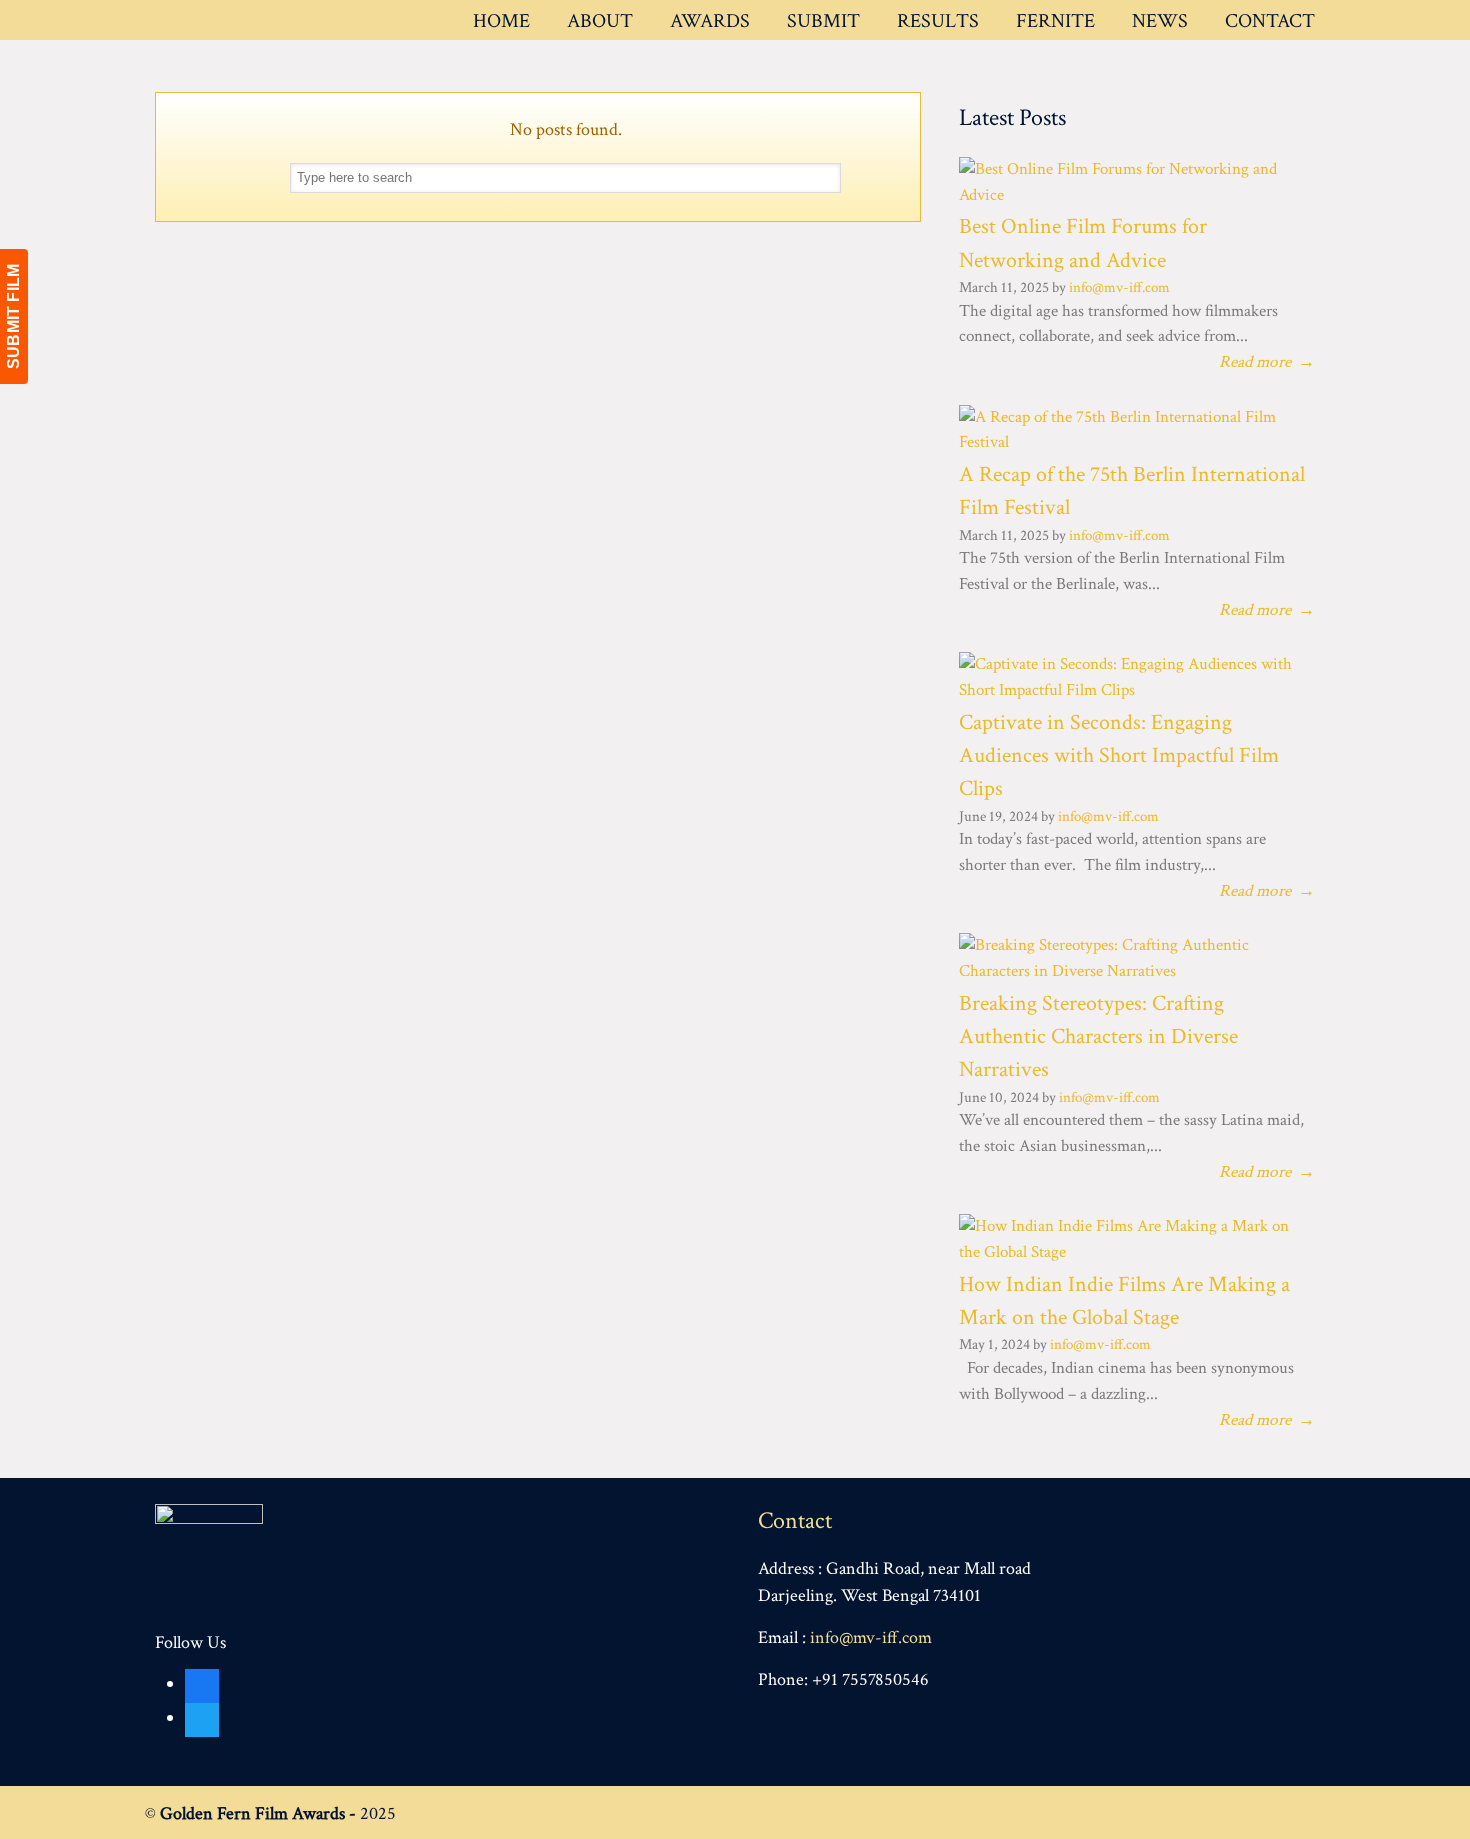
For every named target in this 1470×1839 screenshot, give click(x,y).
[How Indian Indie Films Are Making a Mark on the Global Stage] (1130, 1252)
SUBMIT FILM (13, 316)
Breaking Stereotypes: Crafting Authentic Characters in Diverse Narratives (1098, 1037)
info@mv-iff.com (1119, 287)
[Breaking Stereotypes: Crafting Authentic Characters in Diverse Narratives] (1130, 971)
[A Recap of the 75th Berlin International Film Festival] (1130, 442)
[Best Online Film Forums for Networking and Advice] (1130, 195)
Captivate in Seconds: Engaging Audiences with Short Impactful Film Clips (1119, 756)
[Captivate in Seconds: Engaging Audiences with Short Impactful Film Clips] (1130, 690)
